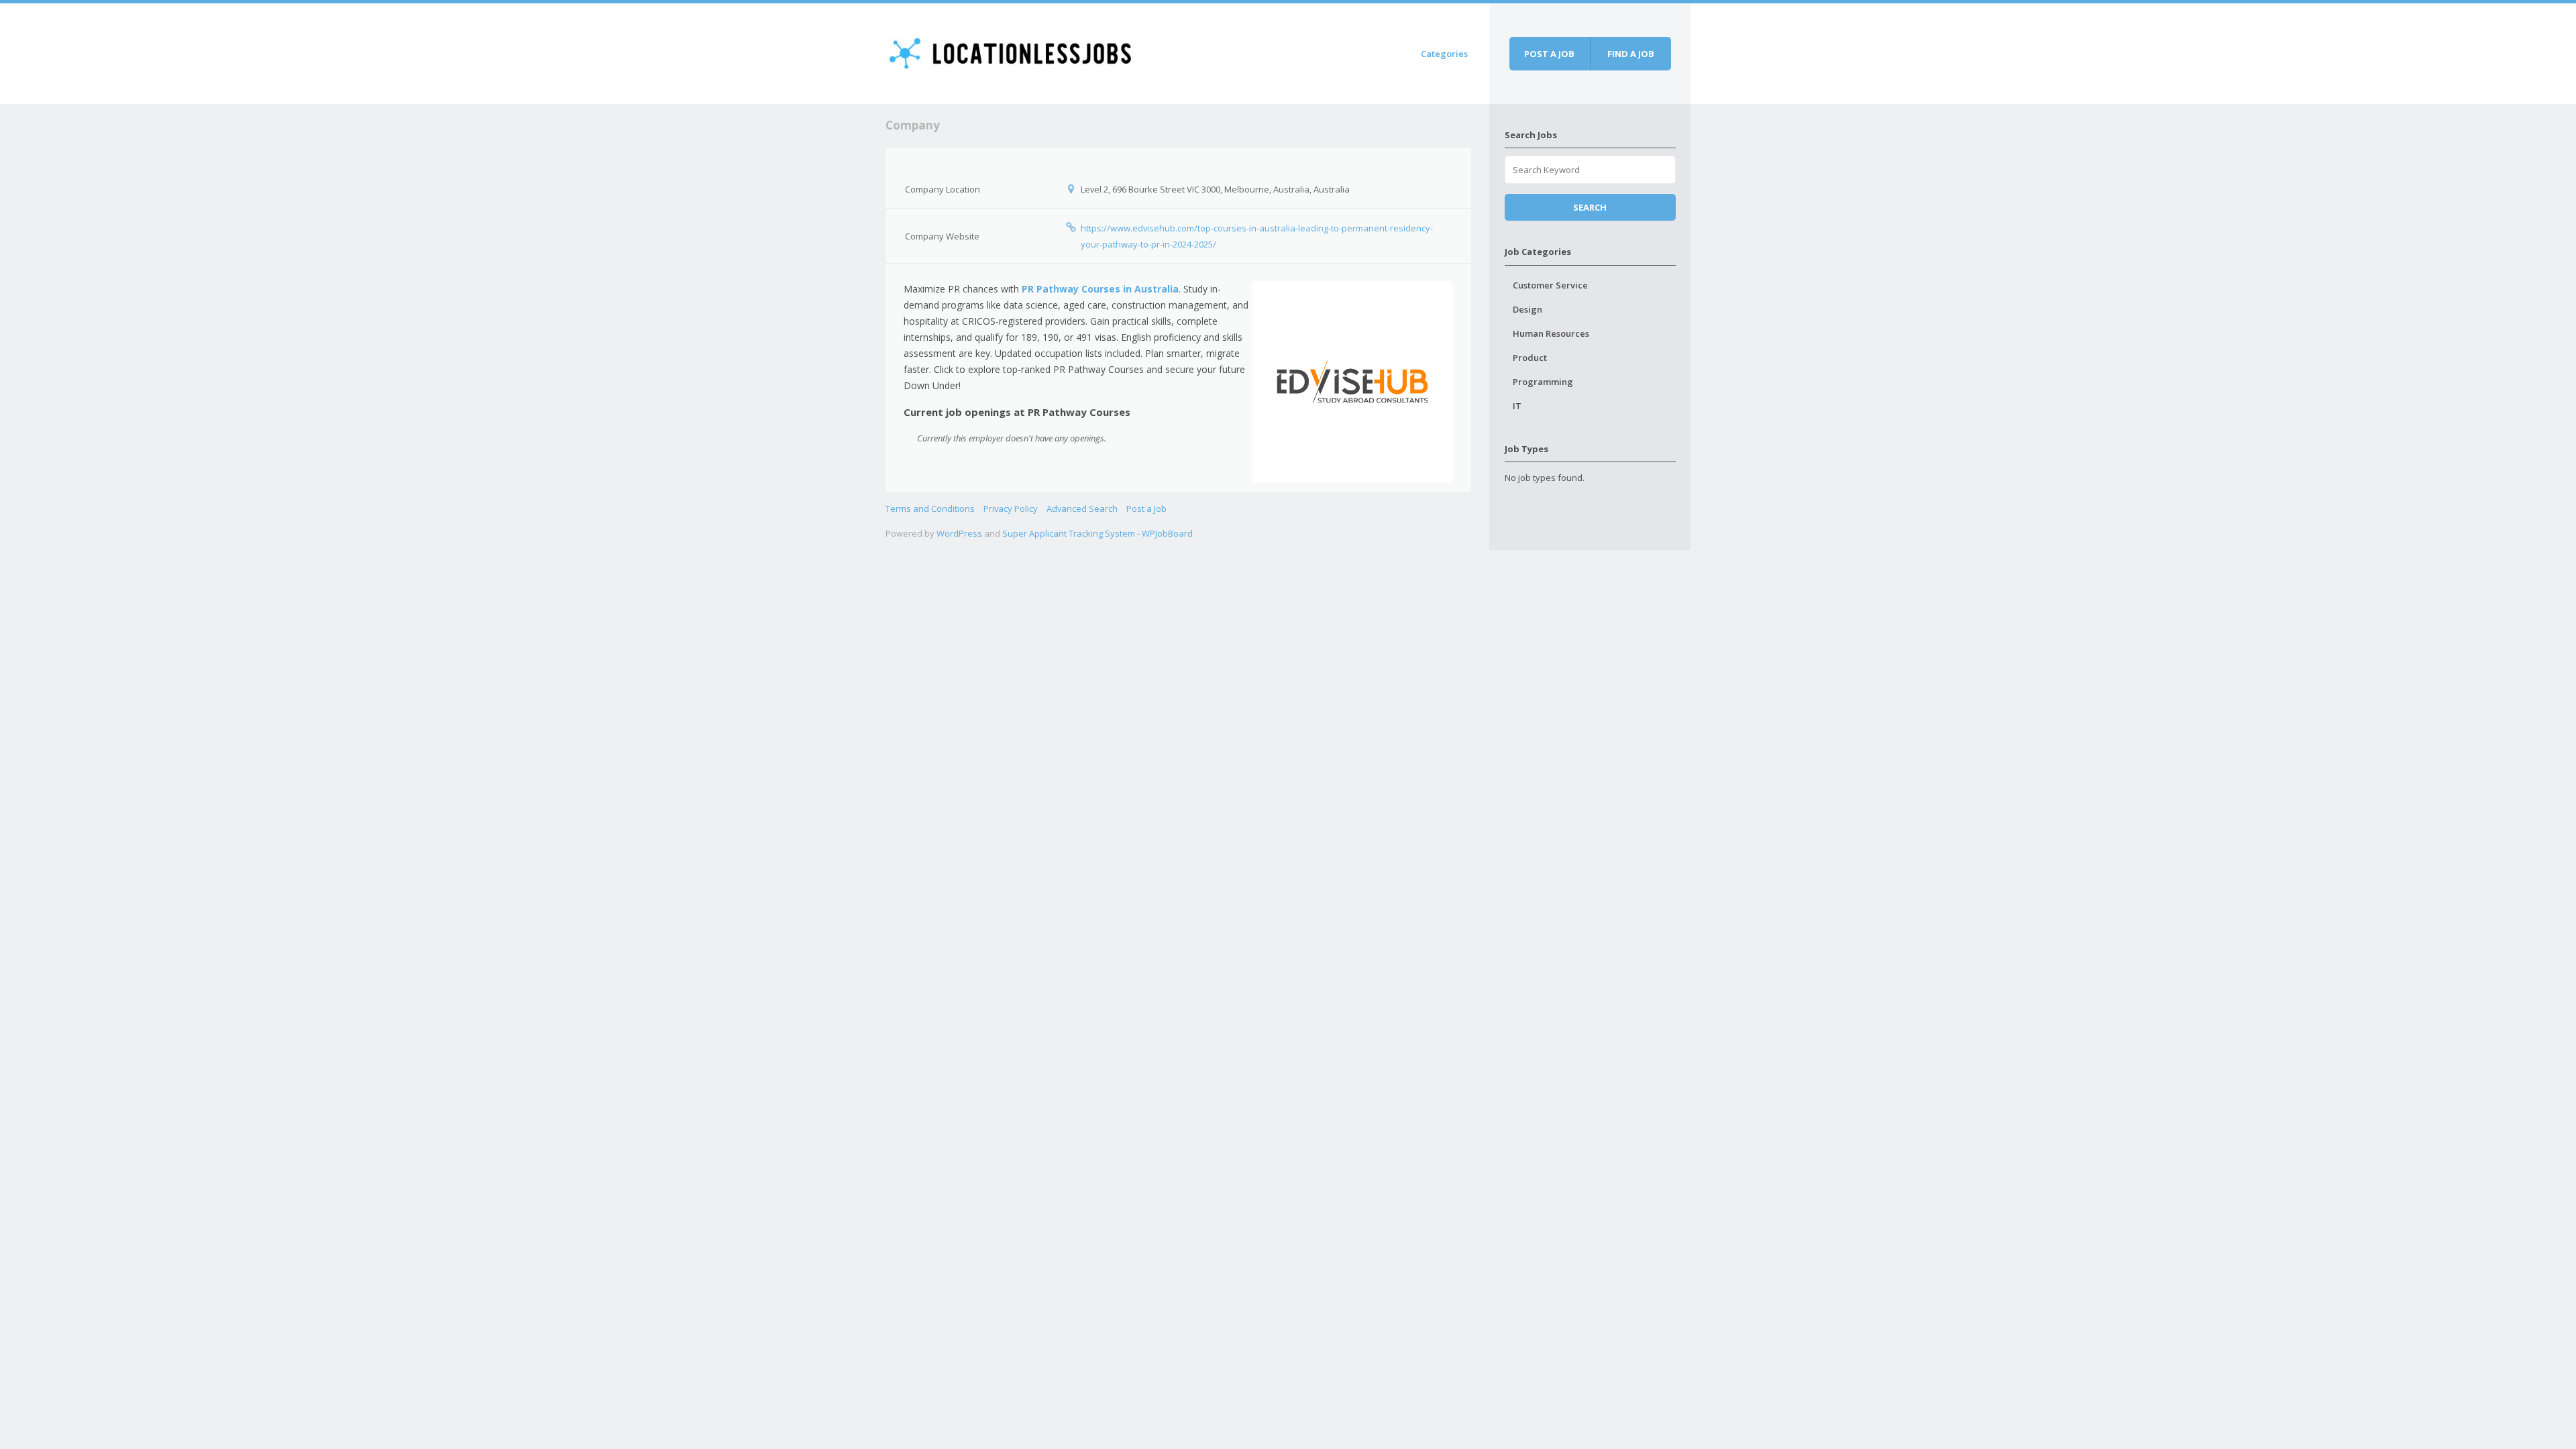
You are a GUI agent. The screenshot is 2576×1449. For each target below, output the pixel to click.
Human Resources (1551, 333)
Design (1527, 309)
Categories (1444, 54)
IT (1517, 406)
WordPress (959, 533)
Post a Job (1146, 508)
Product (1530, 358)
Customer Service (1550, 285)
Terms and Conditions (930, 508)
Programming (1543, 382)
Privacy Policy (1011, 508)
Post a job (1549, 54)
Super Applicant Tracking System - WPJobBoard (1097, 533)
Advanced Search (1082, 508)
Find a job (1631, 54)
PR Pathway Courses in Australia (1100, 289)
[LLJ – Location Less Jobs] (1011, 51)
